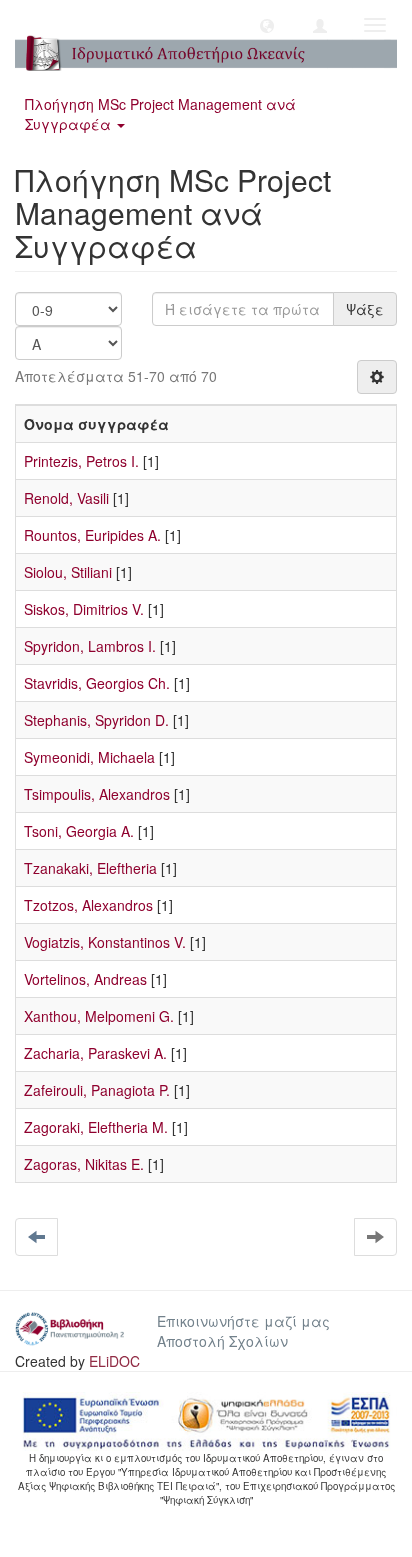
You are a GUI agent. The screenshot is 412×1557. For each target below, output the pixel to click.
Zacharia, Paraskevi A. (95, 1053)
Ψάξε (365, 309)
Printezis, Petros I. (81, 461)
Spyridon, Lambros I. (90, 646)
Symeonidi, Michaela (89, 757)
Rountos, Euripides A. (92, 535)
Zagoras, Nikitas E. (84, 1164)
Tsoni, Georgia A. (79, 831)
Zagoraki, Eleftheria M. (96, 1127)
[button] (267, 25)
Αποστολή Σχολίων (222, 1341)
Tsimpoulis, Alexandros (97, 794)
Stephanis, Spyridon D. (96, 720)
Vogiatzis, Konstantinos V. (105, 942)
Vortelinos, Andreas (85, 979)
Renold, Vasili (66, 498)
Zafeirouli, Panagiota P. (97, 1090)
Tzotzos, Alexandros (88, 905)
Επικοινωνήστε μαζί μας (243, 1321)
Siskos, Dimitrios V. (84, 609)
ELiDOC (114, 1361)
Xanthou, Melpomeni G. (99, 1016)
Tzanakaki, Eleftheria (90, 868)
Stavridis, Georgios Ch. (97, 683)
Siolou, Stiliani (68, 572)
